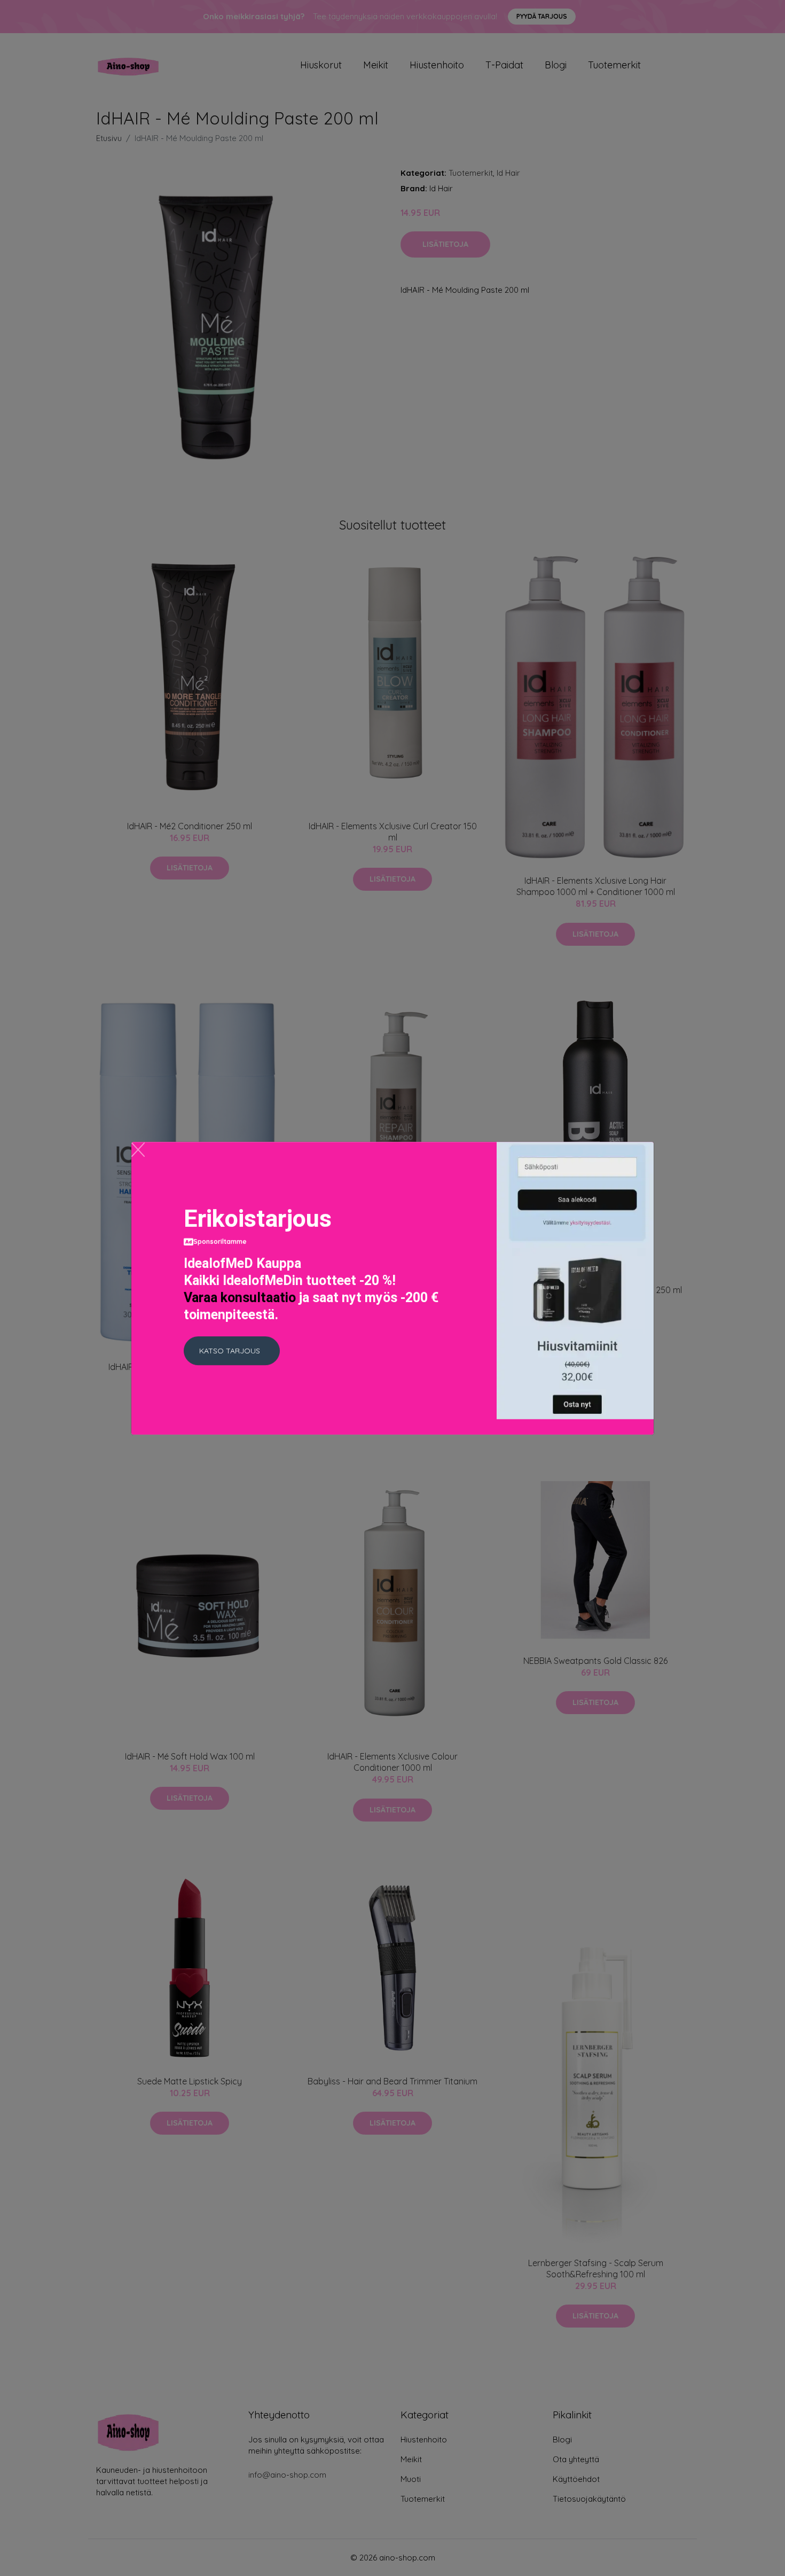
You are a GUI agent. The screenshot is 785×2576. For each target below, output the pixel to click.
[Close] (138, 1150)
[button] (232, 1351)
